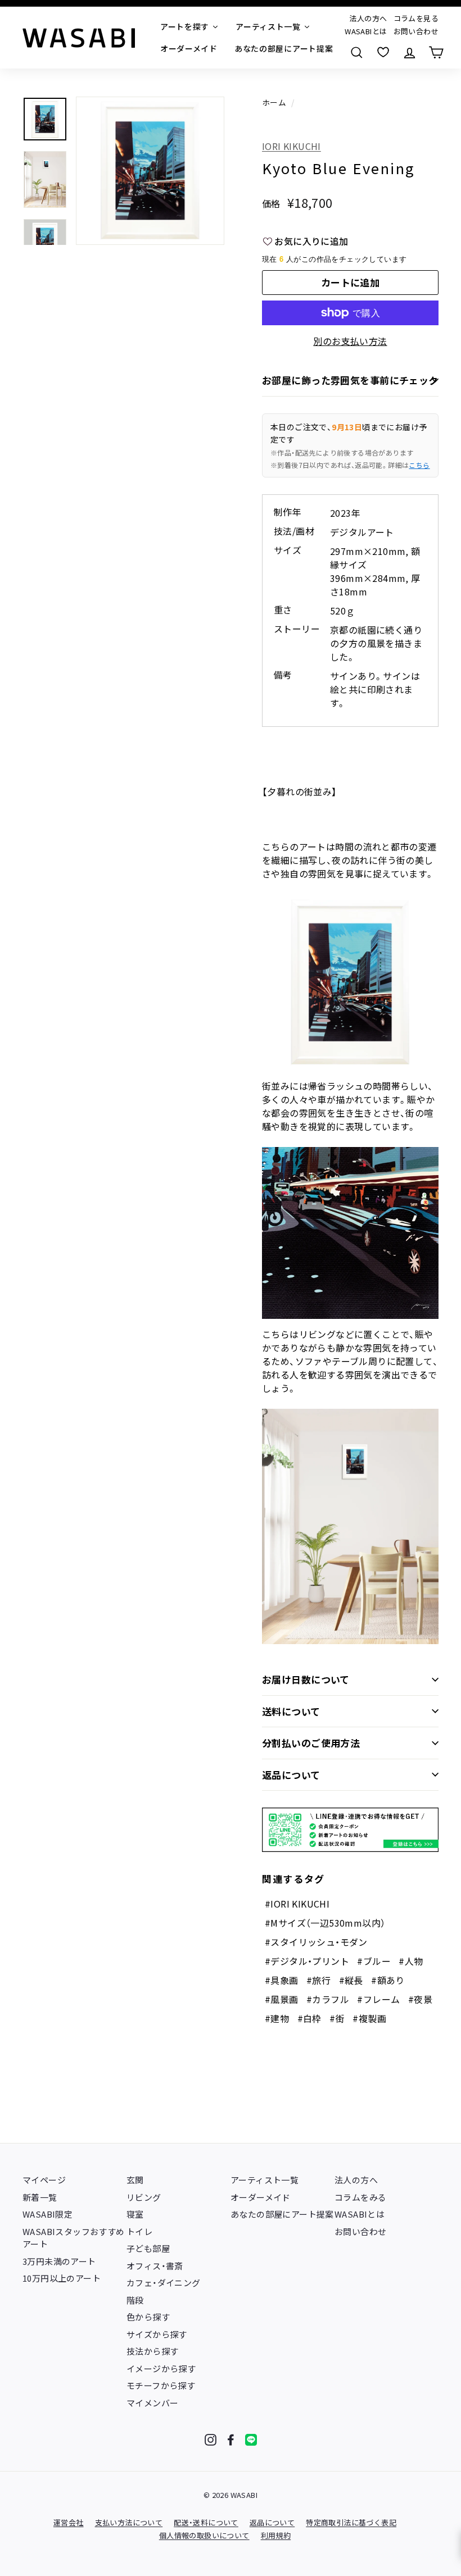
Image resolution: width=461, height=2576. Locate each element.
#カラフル (328, 1999)
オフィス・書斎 (155, 2266)
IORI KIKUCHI (291, 146)
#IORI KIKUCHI (297, 1904)
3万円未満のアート (59, 2261)
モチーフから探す (161, 2385)
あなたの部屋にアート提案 (282, 2214)
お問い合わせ (416, 31)
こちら (419, 465)
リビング (144, 2197)
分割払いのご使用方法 (311, 1743)
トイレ (139, 2231)
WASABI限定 (48, 2214)
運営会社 (69, 2522)
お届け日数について (306, 1679)
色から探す (148, 2317)
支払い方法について (129, 2522)
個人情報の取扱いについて (204, 2535)
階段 (135, 2300)
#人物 (411, 1961)
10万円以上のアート (62, 2278)
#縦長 (351, 1980)
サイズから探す (157, 2334)
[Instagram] (211, 2440)
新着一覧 (40, 2197)
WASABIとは (366, 31)
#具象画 (282, 1980)
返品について (291, 1775)
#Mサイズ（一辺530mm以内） (325, 1923)
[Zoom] (150, 171)
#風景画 (282, 1999)
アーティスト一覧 (265, 2180)
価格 (271, 203)
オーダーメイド (261, 2197)
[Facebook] (231, 2440)
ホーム (274, 102)
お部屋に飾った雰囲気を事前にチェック (350, 380)
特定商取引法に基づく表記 (351, 2522)
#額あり (388, 1980)
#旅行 (318, 1980)
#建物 (277, 2018)
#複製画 (369, 2018)
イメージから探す (161, 2368)
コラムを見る (416, 18)
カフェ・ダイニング (164, 2283)
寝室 (135, 2214)
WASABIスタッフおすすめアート (74, 2238)
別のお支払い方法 (350, 341)
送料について (291, 1711)
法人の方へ (368, 18)
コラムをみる (360, 2197)
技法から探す (152, 2351)
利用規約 (276, 2535)
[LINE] (251, 2440)
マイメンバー (152, 2403)
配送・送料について (206, 2522)
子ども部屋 (148, 2248)
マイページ (44, 2180)
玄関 (135, 2180)
